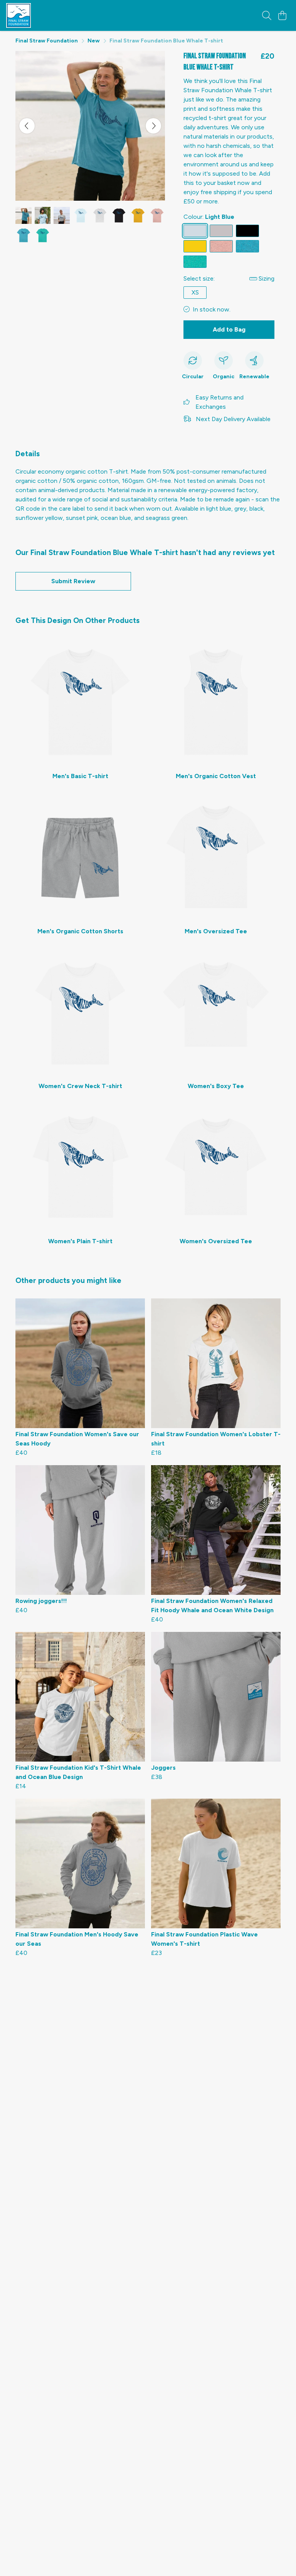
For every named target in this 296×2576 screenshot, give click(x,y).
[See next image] (153, 126)
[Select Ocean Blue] (247, 246)
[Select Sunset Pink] (221, 246)
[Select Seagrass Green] (195, 262)
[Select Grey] (221, 231)
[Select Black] (247, 231)
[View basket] (282, 15)
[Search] (267, 15)
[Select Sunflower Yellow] (195, 246)
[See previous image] (27, 126)
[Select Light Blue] (195, 231)
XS (195, 292)
